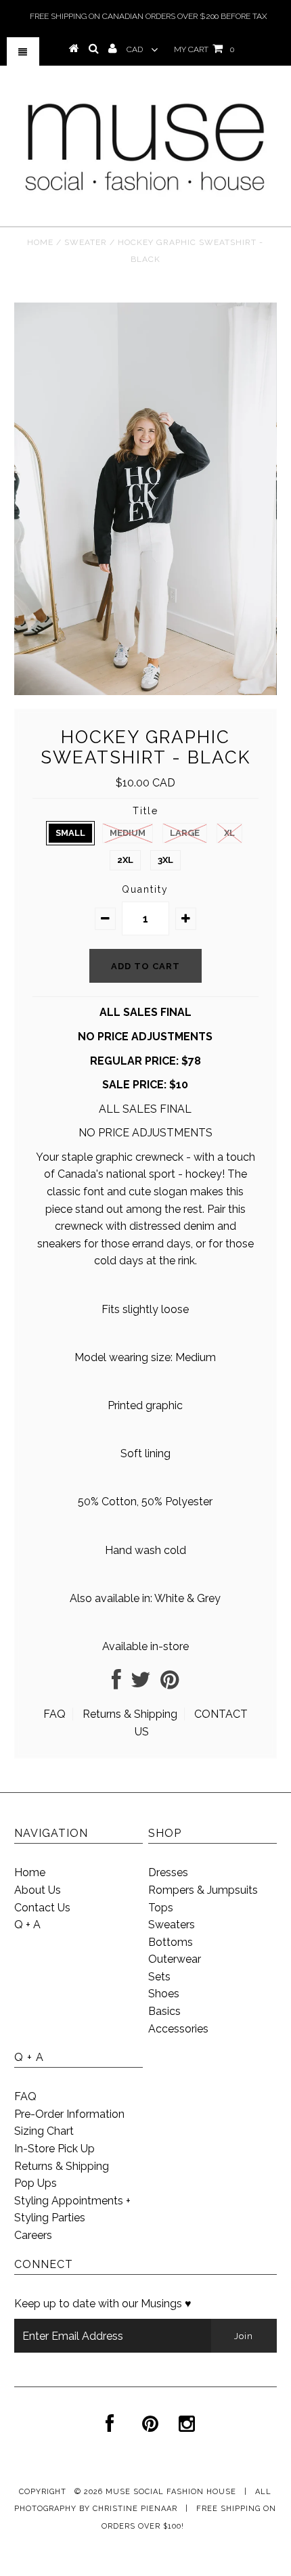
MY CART (204, 49)
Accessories (178, 2029)
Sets (159, 1977)
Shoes (164, 1994)
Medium (128, 833)
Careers (33, 2235)
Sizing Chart (44, 2131)
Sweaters (172, 1925)
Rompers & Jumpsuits (203, 1890)
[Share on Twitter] (141, 1684)
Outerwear (175, 1959)
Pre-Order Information (69, 2114)
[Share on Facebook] (116, 1684)
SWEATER (86, 242)
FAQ (54, 1714)
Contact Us (42, 1908)
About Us (38, 1890)
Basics (164, 2011)
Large (185, 833)
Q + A (27, 1925)
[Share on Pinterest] (170, 1684)
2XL (125, 860)
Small (70, 833)
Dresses (168, 1872)
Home (40, 242)
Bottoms (171, 1942)
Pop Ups (36, 2183)
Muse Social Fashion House (172, 2492)
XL (229, 833)
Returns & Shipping (130, 1714)
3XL (165, 860)
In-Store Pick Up (54, 2149)
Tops (161, 1908)
